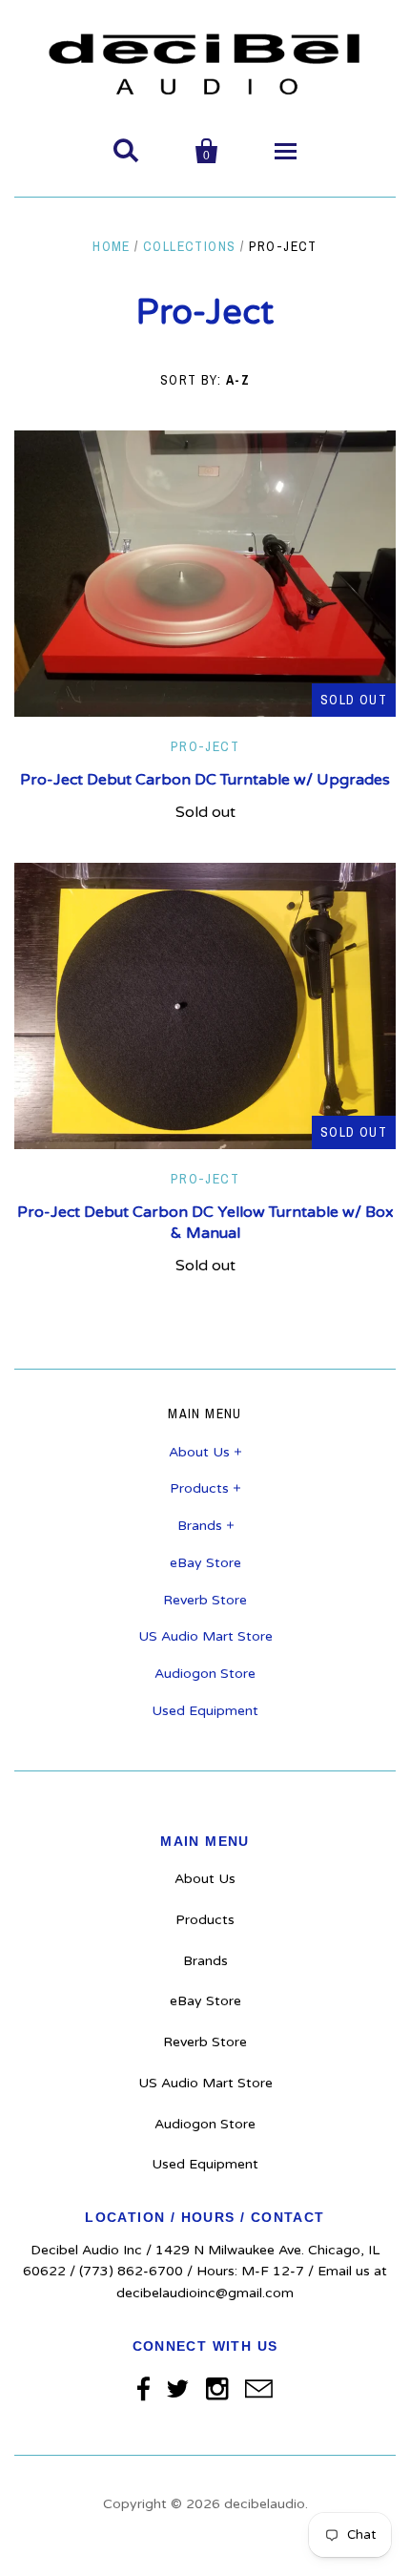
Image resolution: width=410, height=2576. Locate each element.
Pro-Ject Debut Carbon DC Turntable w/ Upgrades (205, 780)
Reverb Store (205, 1600)
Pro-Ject (205, 746)
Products (199, 1488)
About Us (199, 1452)
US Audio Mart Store (205, 1636)
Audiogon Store (205, 1674)
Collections (189, 246)
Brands (200, 1526)
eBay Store (205, 1563)
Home (112, 246)
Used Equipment (205, 1711)
